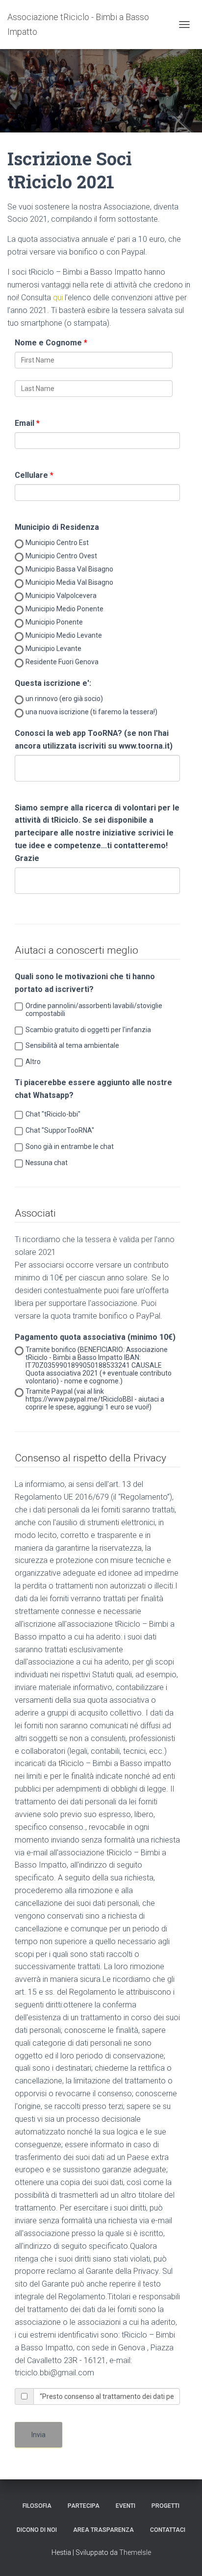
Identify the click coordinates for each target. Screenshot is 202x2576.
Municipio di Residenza (57, 527)
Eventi (126, 2506)
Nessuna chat (47, 1163)
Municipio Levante (53, 649)
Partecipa (84, 2506)
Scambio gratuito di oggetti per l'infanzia (88, 1030)
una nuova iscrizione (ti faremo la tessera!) (91, 712)
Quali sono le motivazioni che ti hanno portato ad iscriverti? (85, 983)
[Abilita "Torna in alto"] (183, 2556)
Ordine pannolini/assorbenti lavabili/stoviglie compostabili (94, 1010)
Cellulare (31, 475)
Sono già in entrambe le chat (70, 1146)
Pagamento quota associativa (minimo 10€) (95, 1337)
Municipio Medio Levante (64, 635)
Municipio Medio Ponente (64, 609)
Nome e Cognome (48, 343)
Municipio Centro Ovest (61, 556)
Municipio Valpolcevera (61, 596)
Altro (33, 1062)
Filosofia (37, 2506)
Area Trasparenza (103, 2530)
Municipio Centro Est (57, 543)
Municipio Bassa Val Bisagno (69, 569)
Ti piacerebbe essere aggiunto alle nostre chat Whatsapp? (93, 1089)
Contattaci (168, 2530)
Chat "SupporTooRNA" (60, 1130)
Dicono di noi (37, 2530)
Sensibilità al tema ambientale (72, 1045)
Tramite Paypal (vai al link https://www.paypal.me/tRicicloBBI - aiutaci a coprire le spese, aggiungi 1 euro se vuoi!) (95, 1399)
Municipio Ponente (54, 622)
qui (58, 298)
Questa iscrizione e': (53, 683)
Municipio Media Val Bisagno (69, 582)
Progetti (165, 2506)
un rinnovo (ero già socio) (64, 699)
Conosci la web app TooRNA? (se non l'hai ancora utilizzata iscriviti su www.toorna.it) (94, 740)
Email (25, 423)
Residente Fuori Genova (62, 662)
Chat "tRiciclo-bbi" (53, 1114)
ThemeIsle (135, 2552)
